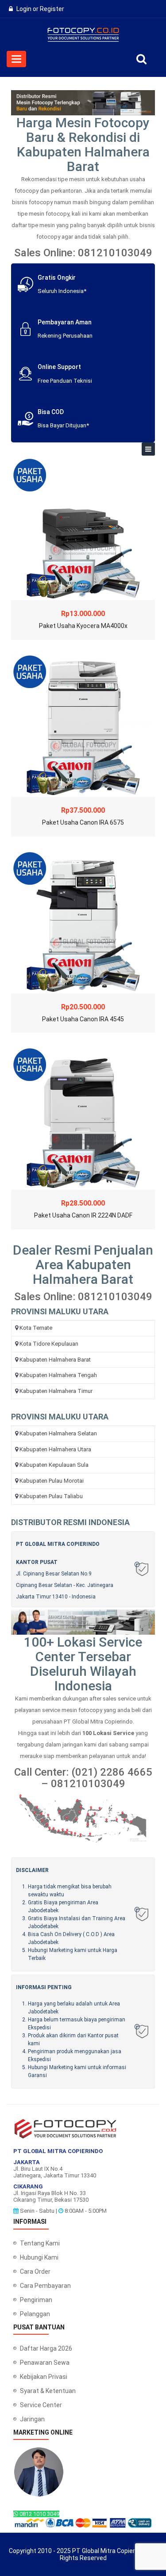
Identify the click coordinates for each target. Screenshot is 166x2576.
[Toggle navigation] (148, 449)
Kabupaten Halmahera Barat (55, 1360)
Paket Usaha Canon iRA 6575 (83, 822)
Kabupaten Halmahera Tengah (58, 1375)
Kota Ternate (36, 1328)
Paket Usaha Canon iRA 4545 (83, 1019)
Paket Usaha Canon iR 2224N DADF (83, 1215)
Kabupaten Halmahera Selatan (58, 1433)
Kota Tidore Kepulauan (49, 1344)
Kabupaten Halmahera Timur (56, 1391)
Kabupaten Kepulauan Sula (54, 1465)
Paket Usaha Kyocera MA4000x (83, 626)
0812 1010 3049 (39, 2514)
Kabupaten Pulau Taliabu (51, 1496)
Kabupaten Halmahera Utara (55, 1449)
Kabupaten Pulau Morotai (52, 1481)
